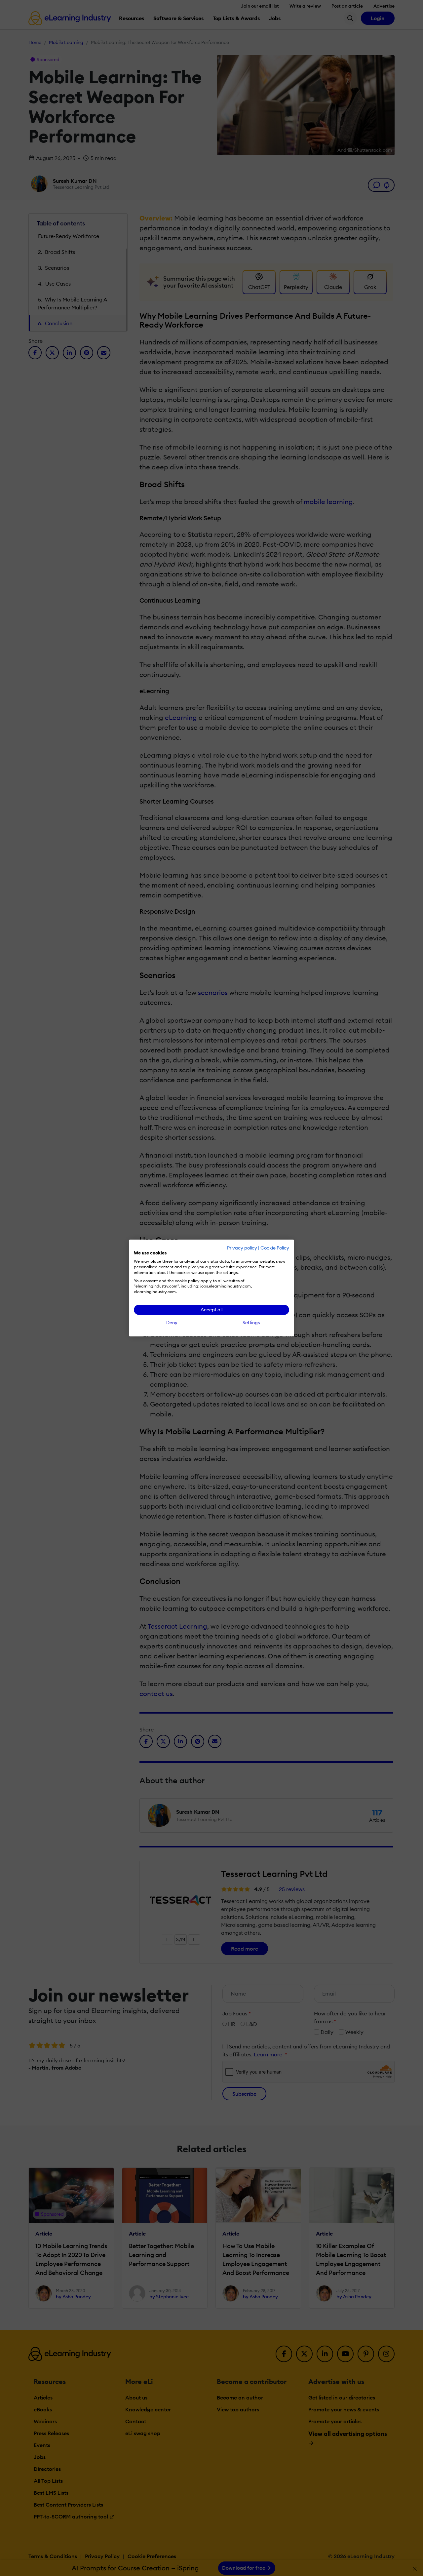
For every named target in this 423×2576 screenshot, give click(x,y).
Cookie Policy (275, 1248)
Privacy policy (242, 1248)
